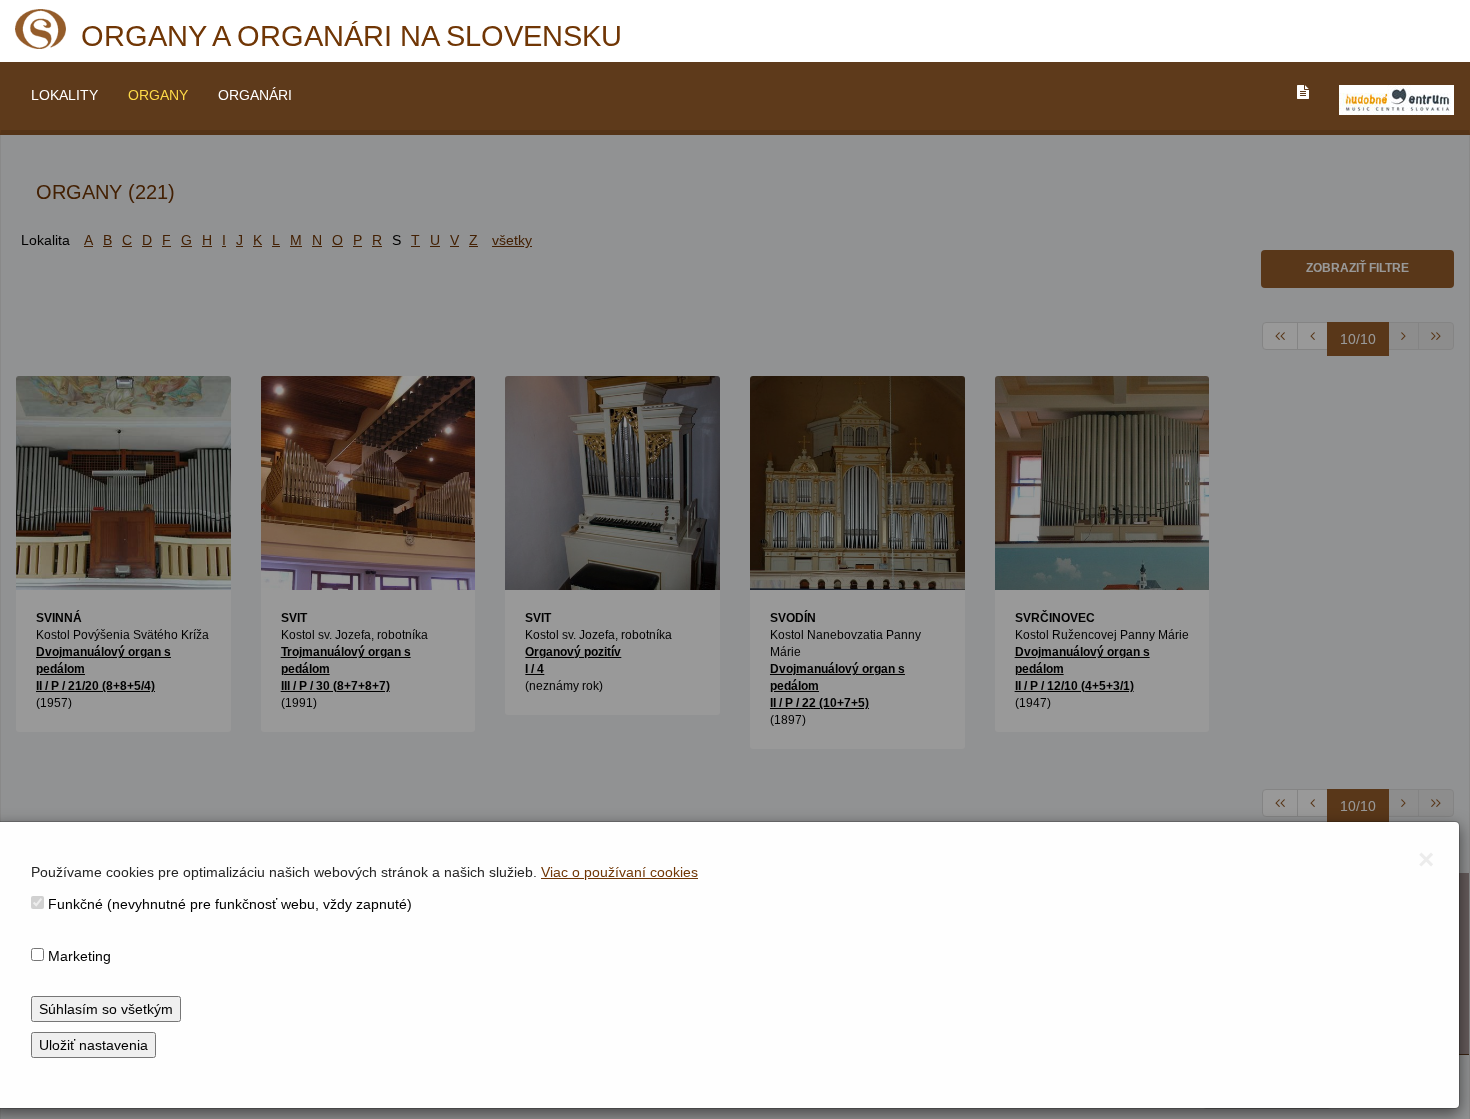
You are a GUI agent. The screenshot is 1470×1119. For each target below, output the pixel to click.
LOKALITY (64, 95)
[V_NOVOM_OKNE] (1396, 100)
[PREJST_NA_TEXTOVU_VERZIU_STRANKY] (1303, 92)
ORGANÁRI (255, 95)
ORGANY (158, 95)
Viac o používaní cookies (619, 872)
